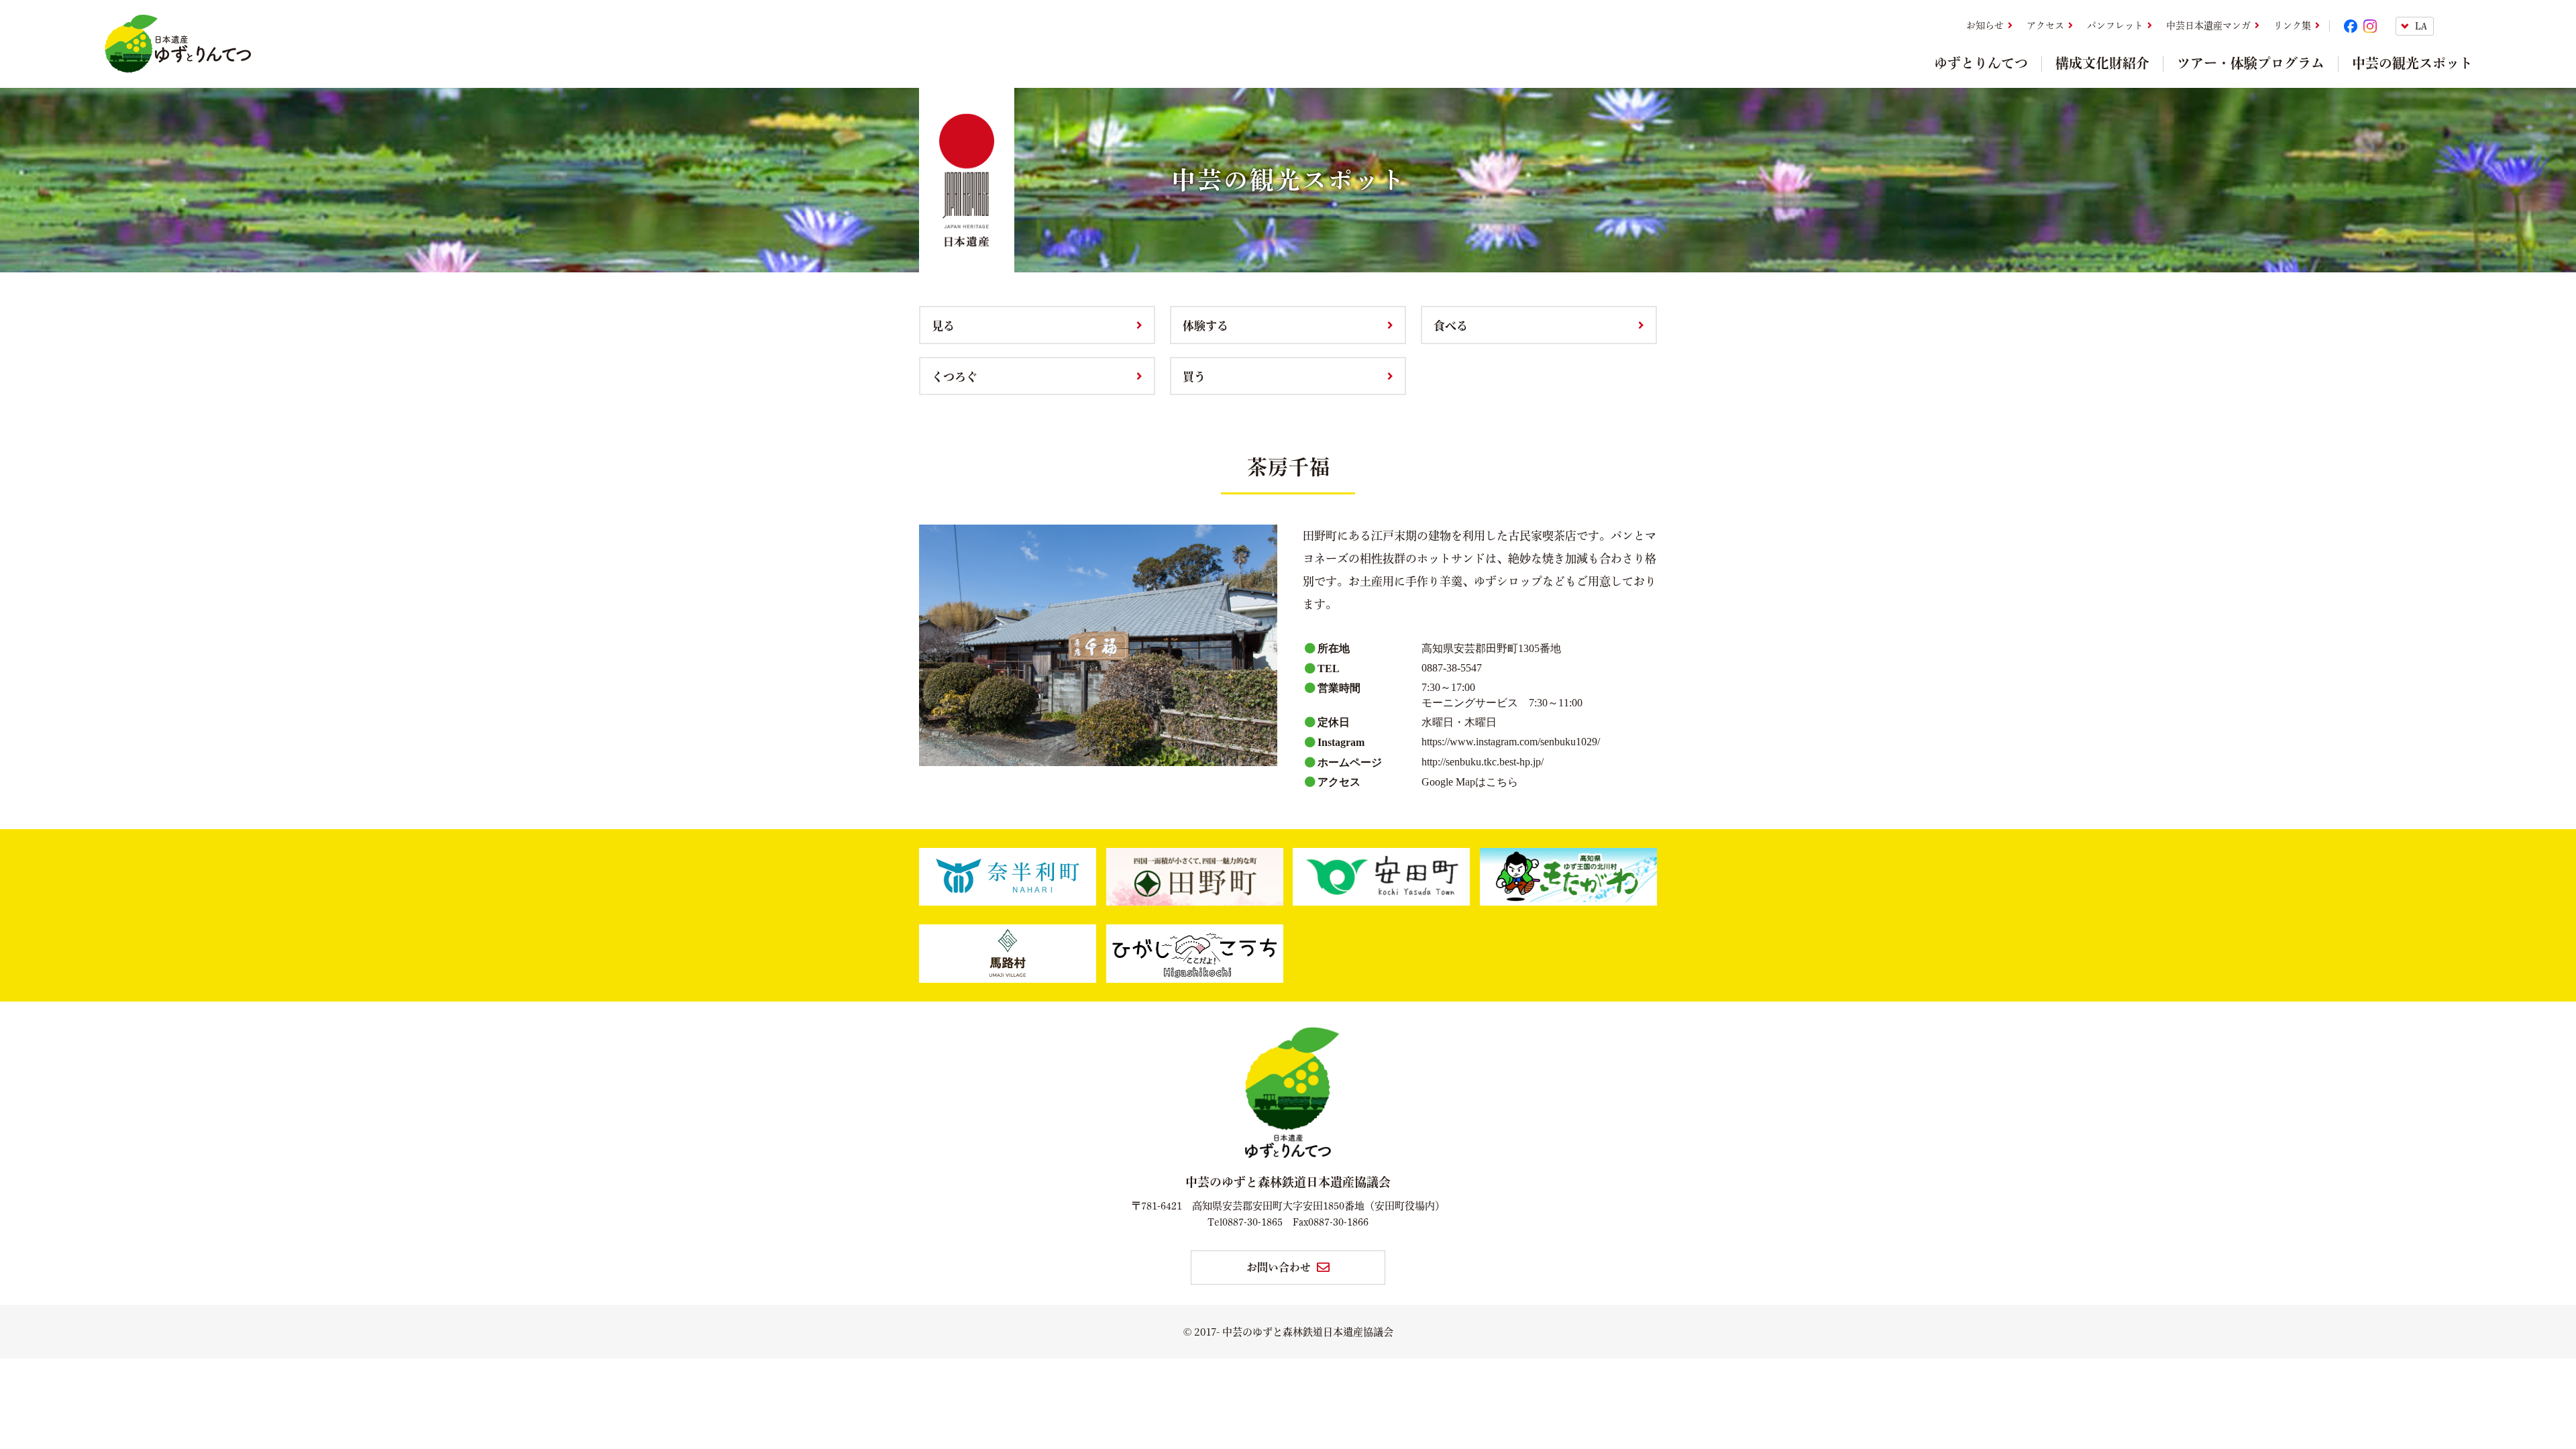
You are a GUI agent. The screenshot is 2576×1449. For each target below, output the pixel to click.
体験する (1205, 325)
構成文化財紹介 (2102, 63)
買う (1194, 376)
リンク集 (2292, 25)
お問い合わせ (1279, 1267)
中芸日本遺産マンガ (2208, 25)
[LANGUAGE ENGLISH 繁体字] (2434, 26)
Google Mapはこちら (1470, 782)
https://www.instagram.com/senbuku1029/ (1511, 742)
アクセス (2045, 25)
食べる (1451, 325)
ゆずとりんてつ (1981, 63)
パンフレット (2115, 25)
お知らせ (1985, 25)
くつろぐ (955, 376)
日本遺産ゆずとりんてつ (177, 44)
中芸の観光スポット (2412, 63)
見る (943, 325)
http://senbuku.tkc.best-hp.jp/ (1483, 762)
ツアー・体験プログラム (2251, 63)
